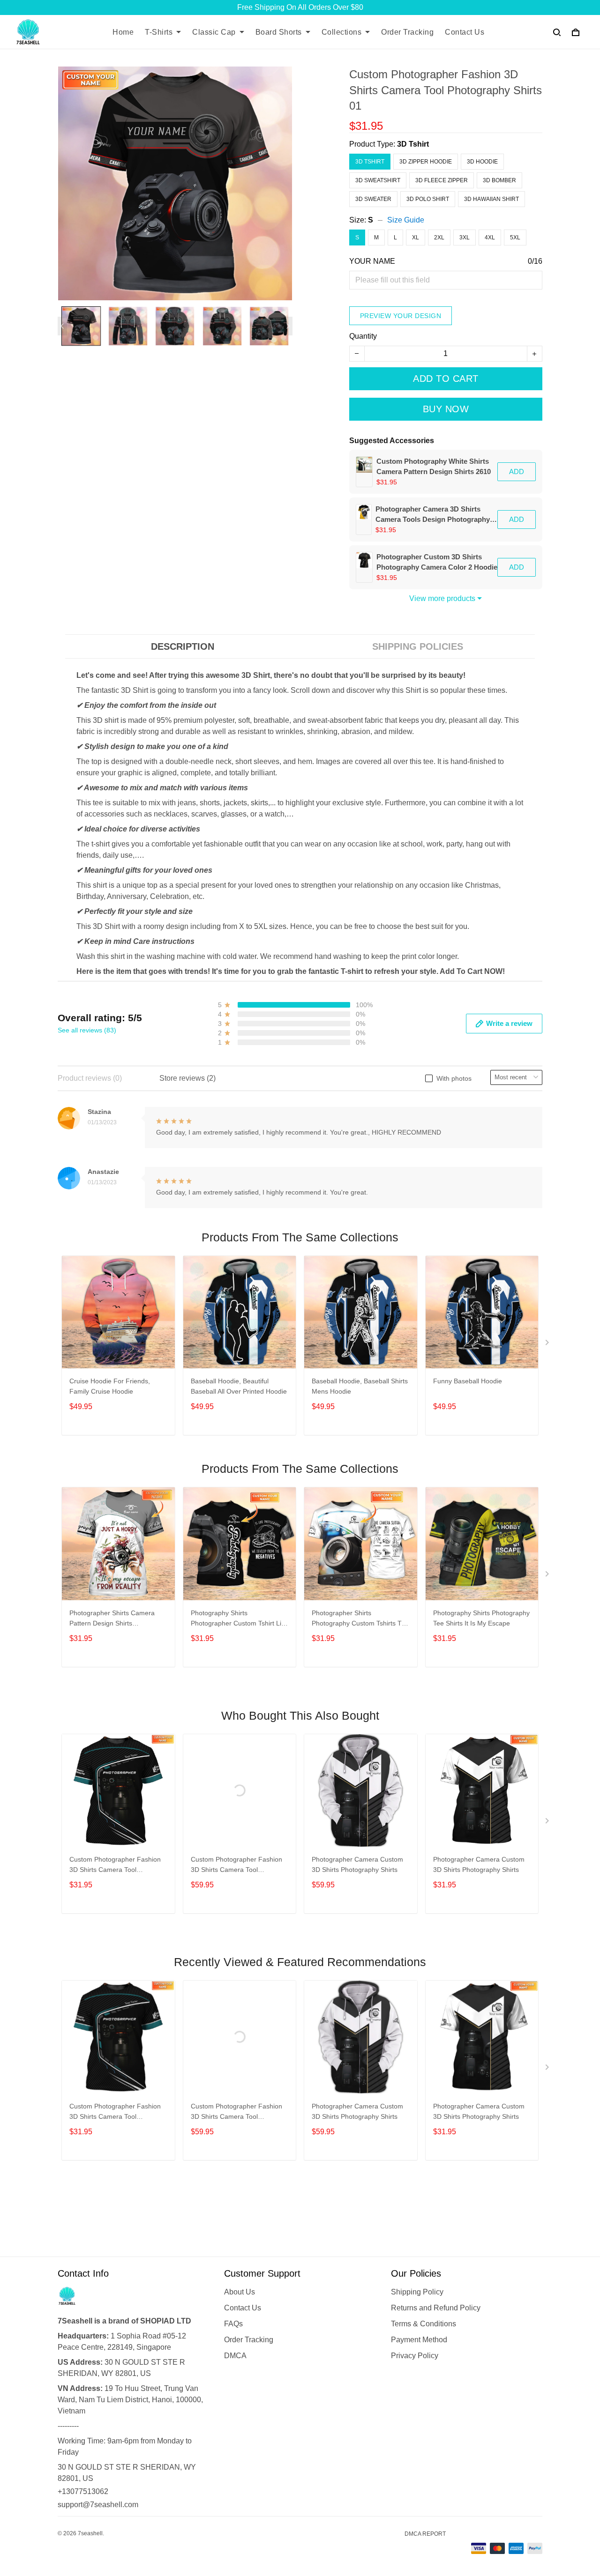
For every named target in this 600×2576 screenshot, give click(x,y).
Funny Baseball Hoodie (468, 1381)
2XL (439, 238)
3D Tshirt (413, 144)
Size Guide (406, 220)
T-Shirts (159, 32)
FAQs (233, 2324)
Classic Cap (214, 32)
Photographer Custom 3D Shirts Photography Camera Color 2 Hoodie (437, 562)
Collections (342, 32)
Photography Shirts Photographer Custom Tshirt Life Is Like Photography (239, 1619)
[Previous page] (62, 326)
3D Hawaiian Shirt (491, 199)
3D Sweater (373, 199)
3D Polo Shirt (428, 199)
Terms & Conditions (424, 2324)
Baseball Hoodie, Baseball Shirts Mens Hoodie (360, 1386)
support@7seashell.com (98, 2505)
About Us (240, 2292)
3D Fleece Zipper (442, 180)
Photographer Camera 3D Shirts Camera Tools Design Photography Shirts (433, 515)
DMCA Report (425, 2534)
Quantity (363, 336)
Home (123, 32)
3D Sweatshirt (378, 180)
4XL (490, 238)
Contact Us (465, 32)
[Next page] (288, 326)
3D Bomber (499, 180)
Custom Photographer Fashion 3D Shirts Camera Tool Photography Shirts (115, 1866)
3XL (465, 238)
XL (416, 238)
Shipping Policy (417, 2292)
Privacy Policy (415, 2356)
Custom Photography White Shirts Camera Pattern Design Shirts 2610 (434, 466)
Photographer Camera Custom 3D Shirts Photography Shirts (357, 1864)
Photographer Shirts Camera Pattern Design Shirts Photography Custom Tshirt (112, 1619)
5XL (515, 238)
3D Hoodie (482, 162)
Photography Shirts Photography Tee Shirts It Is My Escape (481, 1618)
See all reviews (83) (87, 1030)
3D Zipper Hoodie (426, 162)
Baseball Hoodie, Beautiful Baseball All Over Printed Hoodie (239, 1386)
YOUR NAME (372, 261)
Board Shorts (279, 32)
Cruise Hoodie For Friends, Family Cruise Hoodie (110, 1386)
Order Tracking (407, 32)
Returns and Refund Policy (436, 2308)
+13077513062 (83, 2491)
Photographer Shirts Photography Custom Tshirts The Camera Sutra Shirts (360, 1619)
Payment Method (419, 2340)
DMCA (235, 2356)
